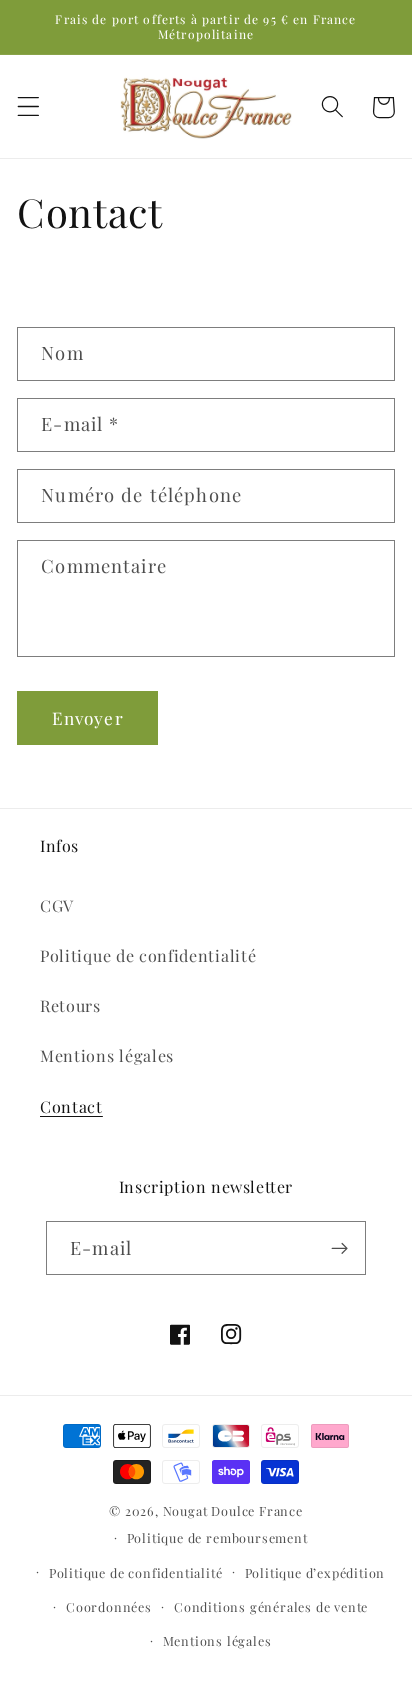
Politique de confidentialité (148, 955)
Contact (71, 1106)
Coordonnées (109, 1606)
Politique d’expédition (315, 1572)
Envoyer (88, 717)
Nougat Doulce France (233, 1510)
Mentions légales (107, 1055)
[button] (28, 107)
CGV (57, 905)
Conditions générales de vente (271, 1606)
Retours (70, 1005)
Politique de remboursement (217, 1537)
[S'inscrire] (339, 1248)
